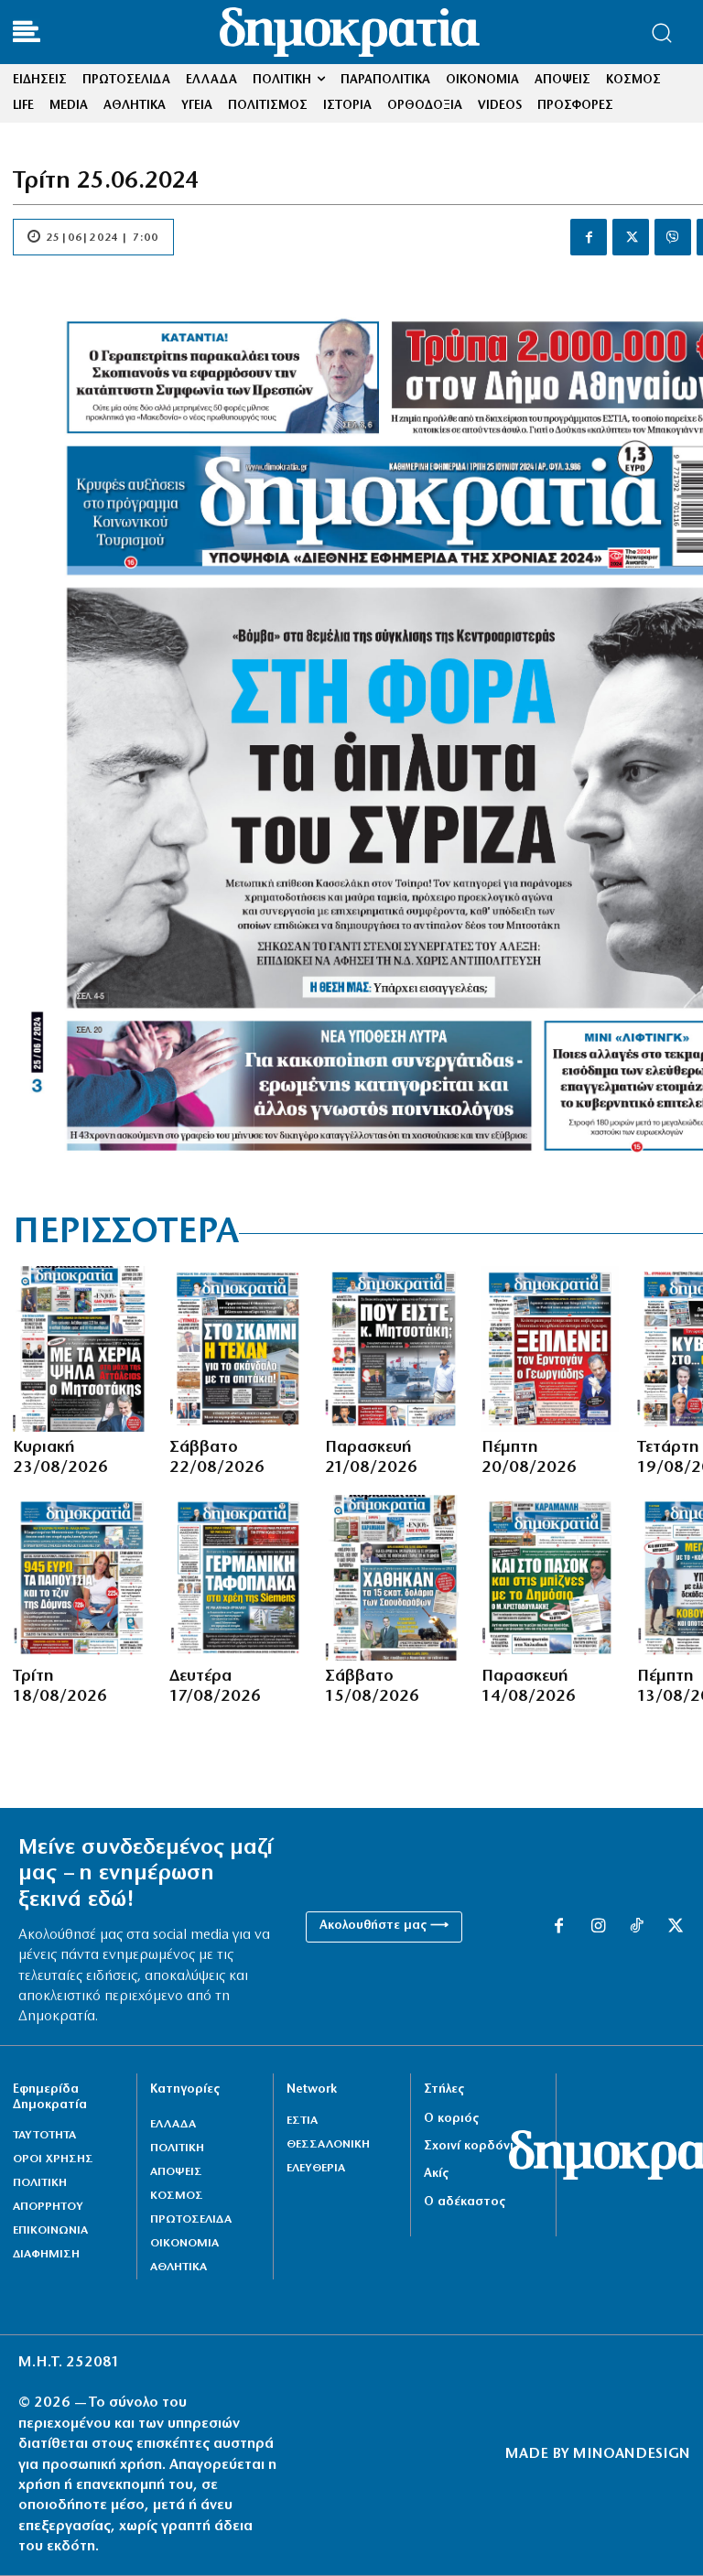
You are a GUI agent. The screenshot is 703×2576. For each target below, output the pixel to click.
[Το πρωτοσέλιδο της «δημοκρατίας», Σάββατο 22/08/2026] (238, 1349)
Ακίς (436, 2174)
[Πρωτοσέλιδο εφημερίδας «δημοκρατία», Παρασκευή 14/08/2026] (551, 1578)
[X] (631, 237)
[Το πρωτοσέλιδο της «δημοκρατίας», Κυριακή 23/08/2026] (82, 1349)
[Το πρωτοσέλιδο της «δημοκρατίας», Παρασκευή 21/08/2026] (394, 1349)
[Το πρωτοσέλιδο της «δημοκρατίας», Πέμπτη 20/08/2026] (551, 1349)
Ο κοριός (451, 2119)
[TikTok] (636, 1927)
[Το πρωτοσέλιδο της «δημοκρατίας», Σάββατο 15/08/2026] (394, 1578)
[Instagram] (598, 1927)
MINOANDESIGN (632, 2454)
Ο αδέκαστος (465, 2202)
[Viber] (673, 237)
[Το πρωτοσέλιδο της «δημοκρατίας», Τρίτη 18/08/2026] (82, 1578)
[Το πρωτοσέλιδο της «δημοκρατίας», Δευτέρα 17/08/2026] (238, 1578)
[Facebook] (589, 237)
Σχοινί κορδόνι (469, 2146)
